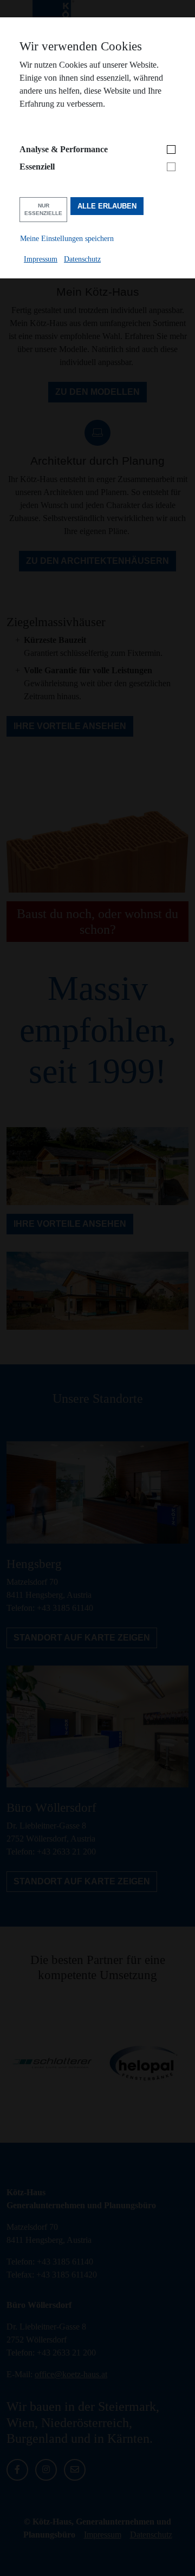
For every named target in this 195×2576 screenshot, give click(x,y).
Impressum (41, 259)
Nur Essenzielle (43, 209)
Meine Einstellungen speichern (67, 238)
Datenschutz (82, 259)
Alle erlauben (107, 206)
